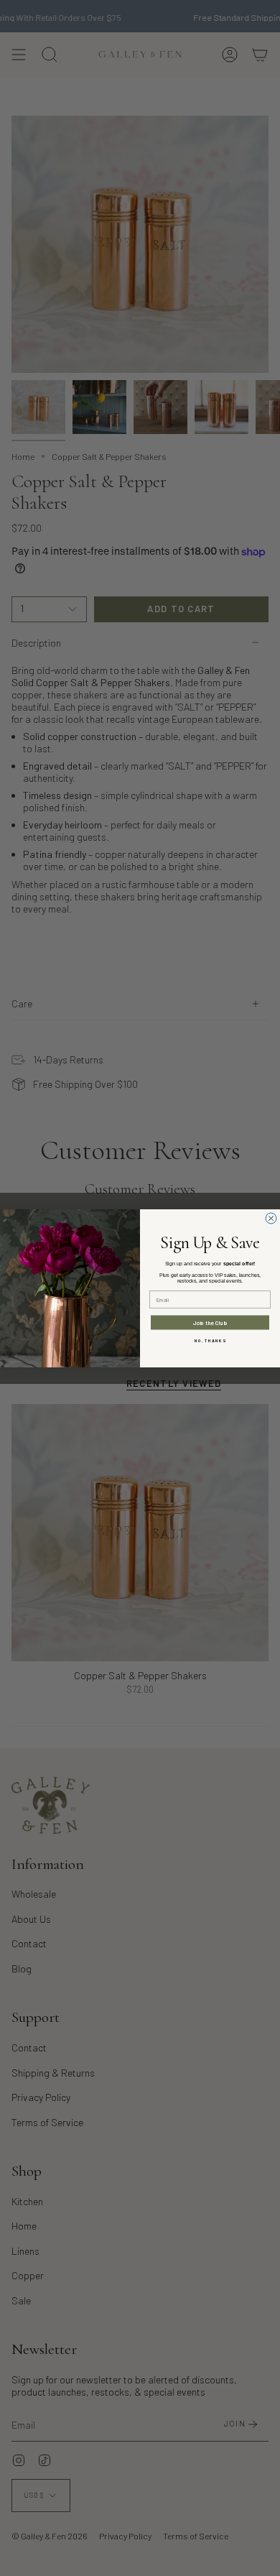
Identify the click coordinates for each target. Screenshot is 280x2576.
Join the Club (210, 1322)
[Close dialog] (271, 1218)
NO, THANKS (210, 1340)
